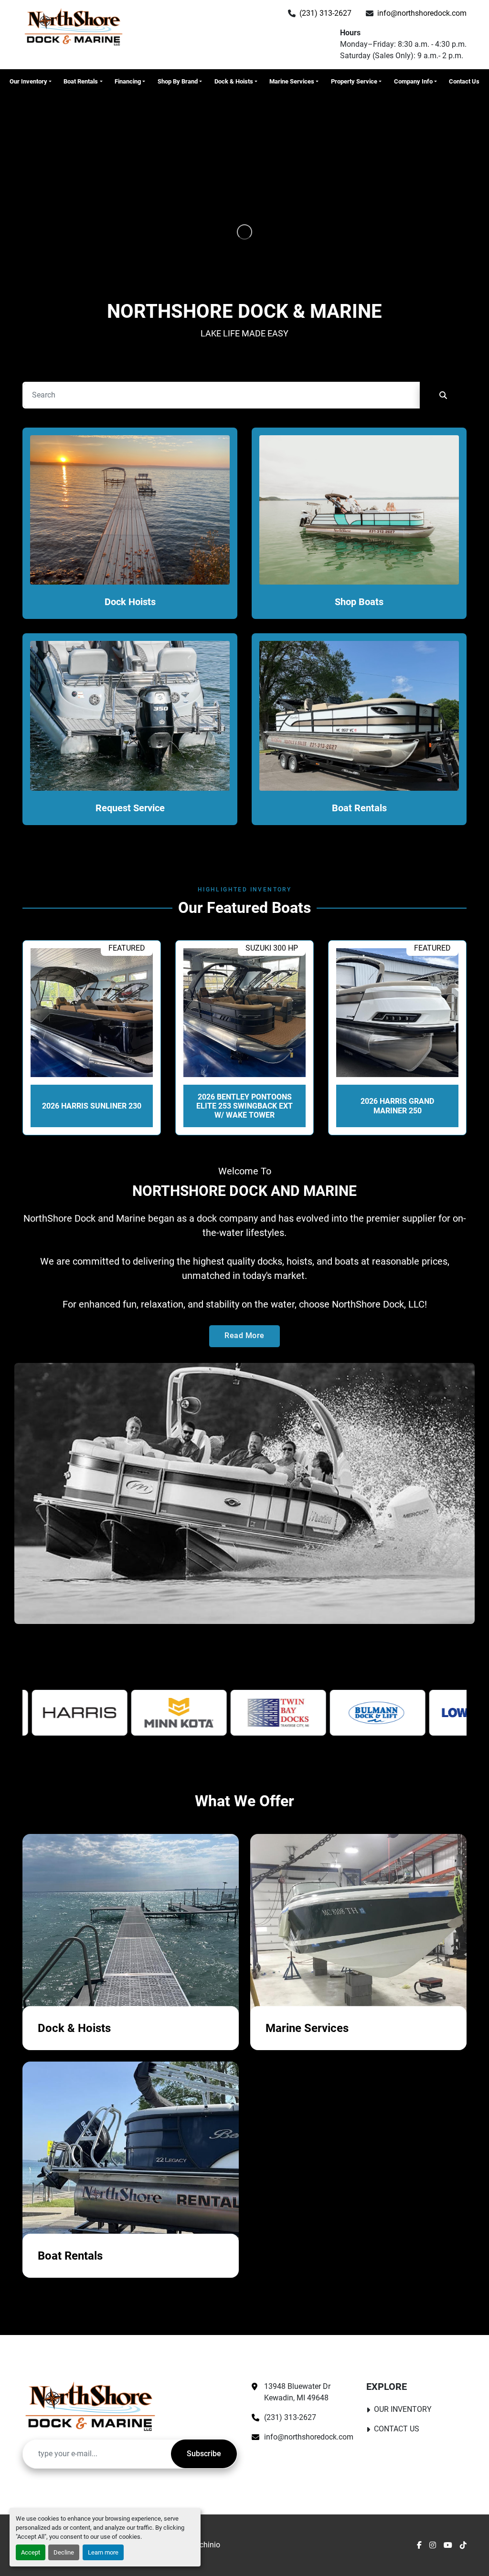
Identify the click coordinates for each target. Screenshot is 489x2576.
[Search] (443, 395)
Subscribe (204, 2454)
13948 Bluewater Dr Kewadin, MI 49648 (298, 2392)
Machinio (204, 2545)
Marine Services (292, 81)
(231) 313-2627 (325, 13)
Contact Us (464, 81)
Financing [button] (128, 81)
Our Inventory (28, 81)
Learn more (103, 2552)
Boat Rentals (81, 81)
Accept (31, 2552)
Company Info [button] (413, 81)
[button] (31, 82)
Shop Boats (359, 602)
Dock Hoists (130, 602)
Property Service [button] (354, 81)
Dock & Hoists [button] (234, 81)
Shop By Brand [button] (178, 81)
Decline (64, 2552)
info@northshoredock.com (422, 13)
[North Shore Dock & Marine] (90, 2406)
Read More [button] (244, 1335)
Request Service (130, 808)
